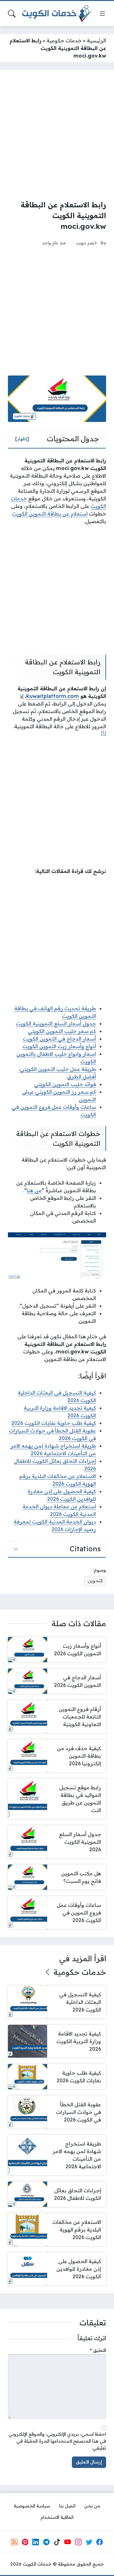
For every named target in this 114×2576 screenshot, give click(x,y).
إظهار (22, 439)
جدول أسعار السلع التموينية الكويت (56, 1023)
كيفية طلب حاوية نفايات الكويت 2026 (54, 1423)
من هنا (34, 1190)
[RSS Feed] (14, 2542)
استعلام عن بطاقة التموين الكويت (50, 514)
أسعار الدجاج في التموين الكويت (59, 1039)
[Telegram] (46, 2542)
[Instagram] (78, 2542)
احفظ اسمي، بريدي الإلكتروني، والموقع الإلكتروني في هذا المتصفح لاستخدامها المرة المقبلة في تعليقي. (57, 2441)
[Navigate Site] (102, 14)
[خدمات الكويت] (57, 14)
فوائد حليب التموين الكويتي (65, 1084)
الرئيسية (96, 40)
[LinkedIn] (35, 2542)
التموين (95, 1581)
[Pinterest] (25, 2542)
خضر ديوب (87, 243)
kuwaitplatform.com (53, 696)
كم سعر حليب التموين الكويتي (62, 1031)
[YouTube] (67, 2542)
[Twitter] (89, 2542)
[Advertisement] (57, 135)
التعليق (98, 2350)
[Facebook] (100, 2542)
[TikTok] (57, 2542)
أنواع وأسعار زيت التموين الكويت (59, 1046)
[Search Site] (12, 14)
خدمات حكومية (64, 40)
